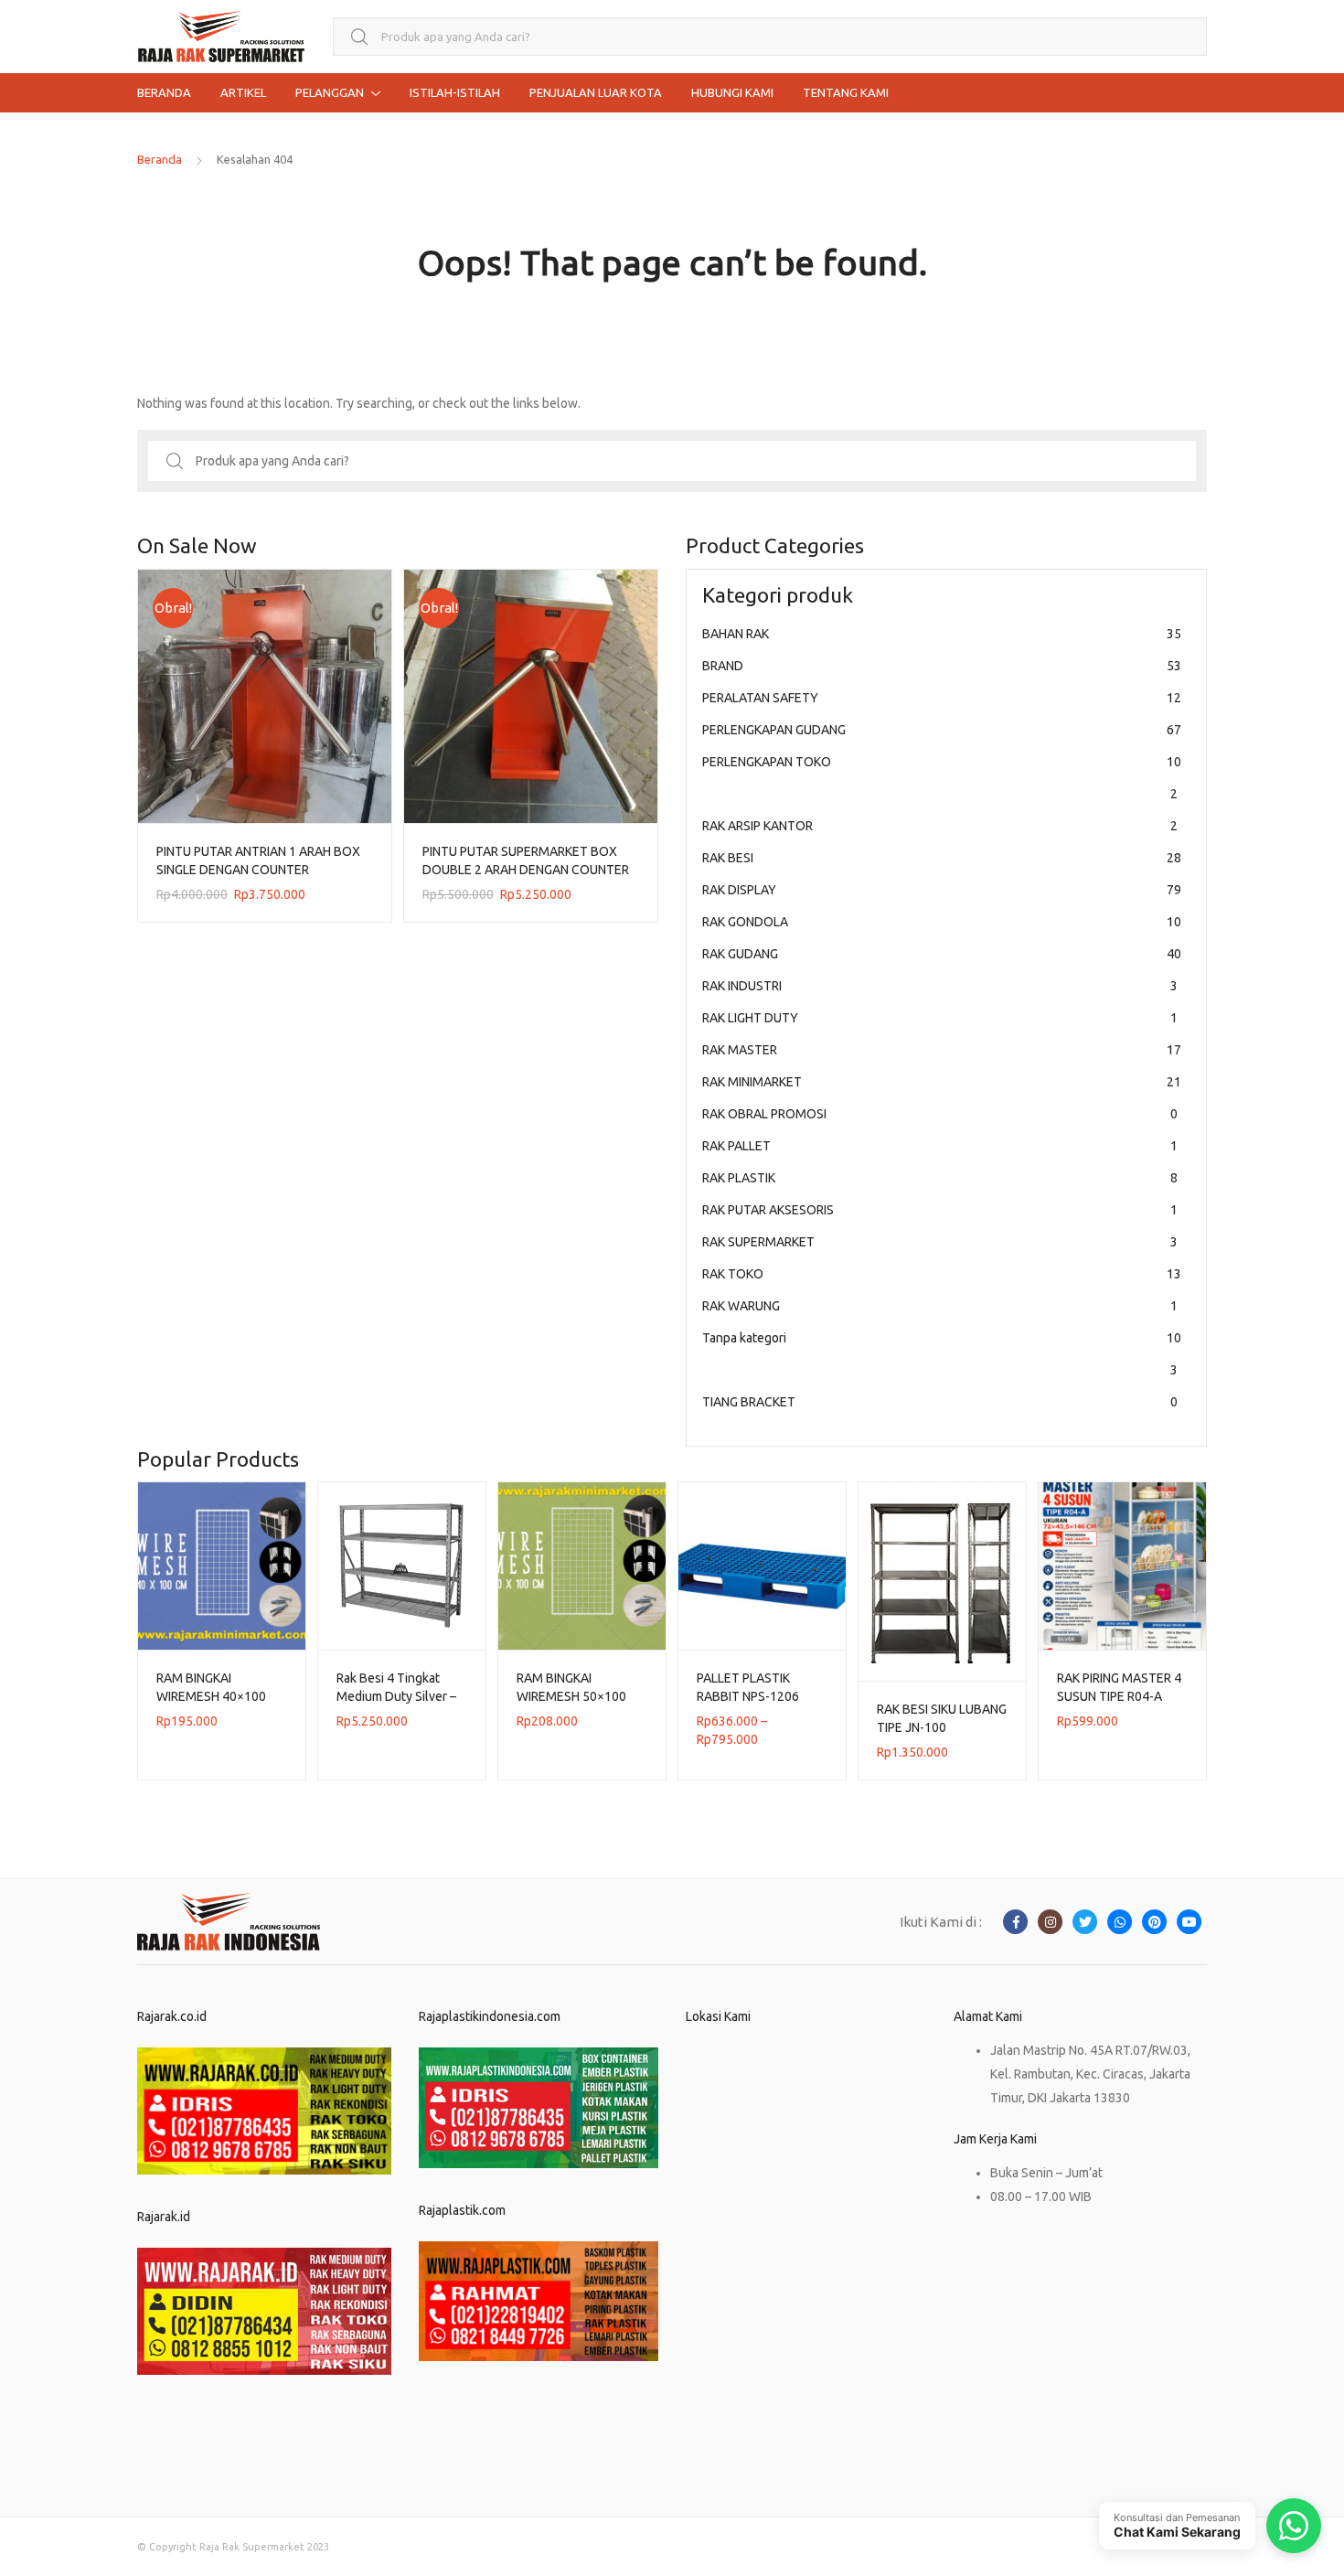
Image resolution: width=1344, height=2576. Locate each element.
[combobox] (770, 37)
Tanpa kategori (942, 1354)
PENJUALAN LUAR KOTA (596, 92)
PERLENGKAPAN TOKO (942, 778)
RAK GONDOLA (942, 922)
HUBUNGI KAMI (732, 92)
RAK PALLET (940, 1146)
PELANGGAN (330, 92)
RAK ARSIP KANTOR (940, 826)
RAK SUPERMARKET (940, 1242)
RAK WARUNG (940, 1306)
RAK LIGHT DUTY (940, 1018)
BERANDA (164, 92)
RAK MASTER (942, 1050)
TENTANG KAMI (846, 92)
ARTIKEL (243, 92)
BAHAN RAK (942, 634)
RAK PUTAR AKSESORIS (940, 1210)
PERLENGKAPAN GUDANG (942, 730)
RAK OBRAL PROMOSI (940, 1114)
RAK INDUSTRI (940, 986)
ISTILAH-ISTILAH (455, 92)
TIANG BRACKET (940, 1402)
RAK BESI (942, 858)
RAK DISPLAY (942, 890)
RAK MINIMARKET (942, 1082)
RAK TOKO (942, 1274)
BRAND (942, 666)
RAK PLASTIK (940, 1178)
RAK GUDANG (942, 954)
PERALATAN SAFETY (942, 698)
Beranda (160, 159)
